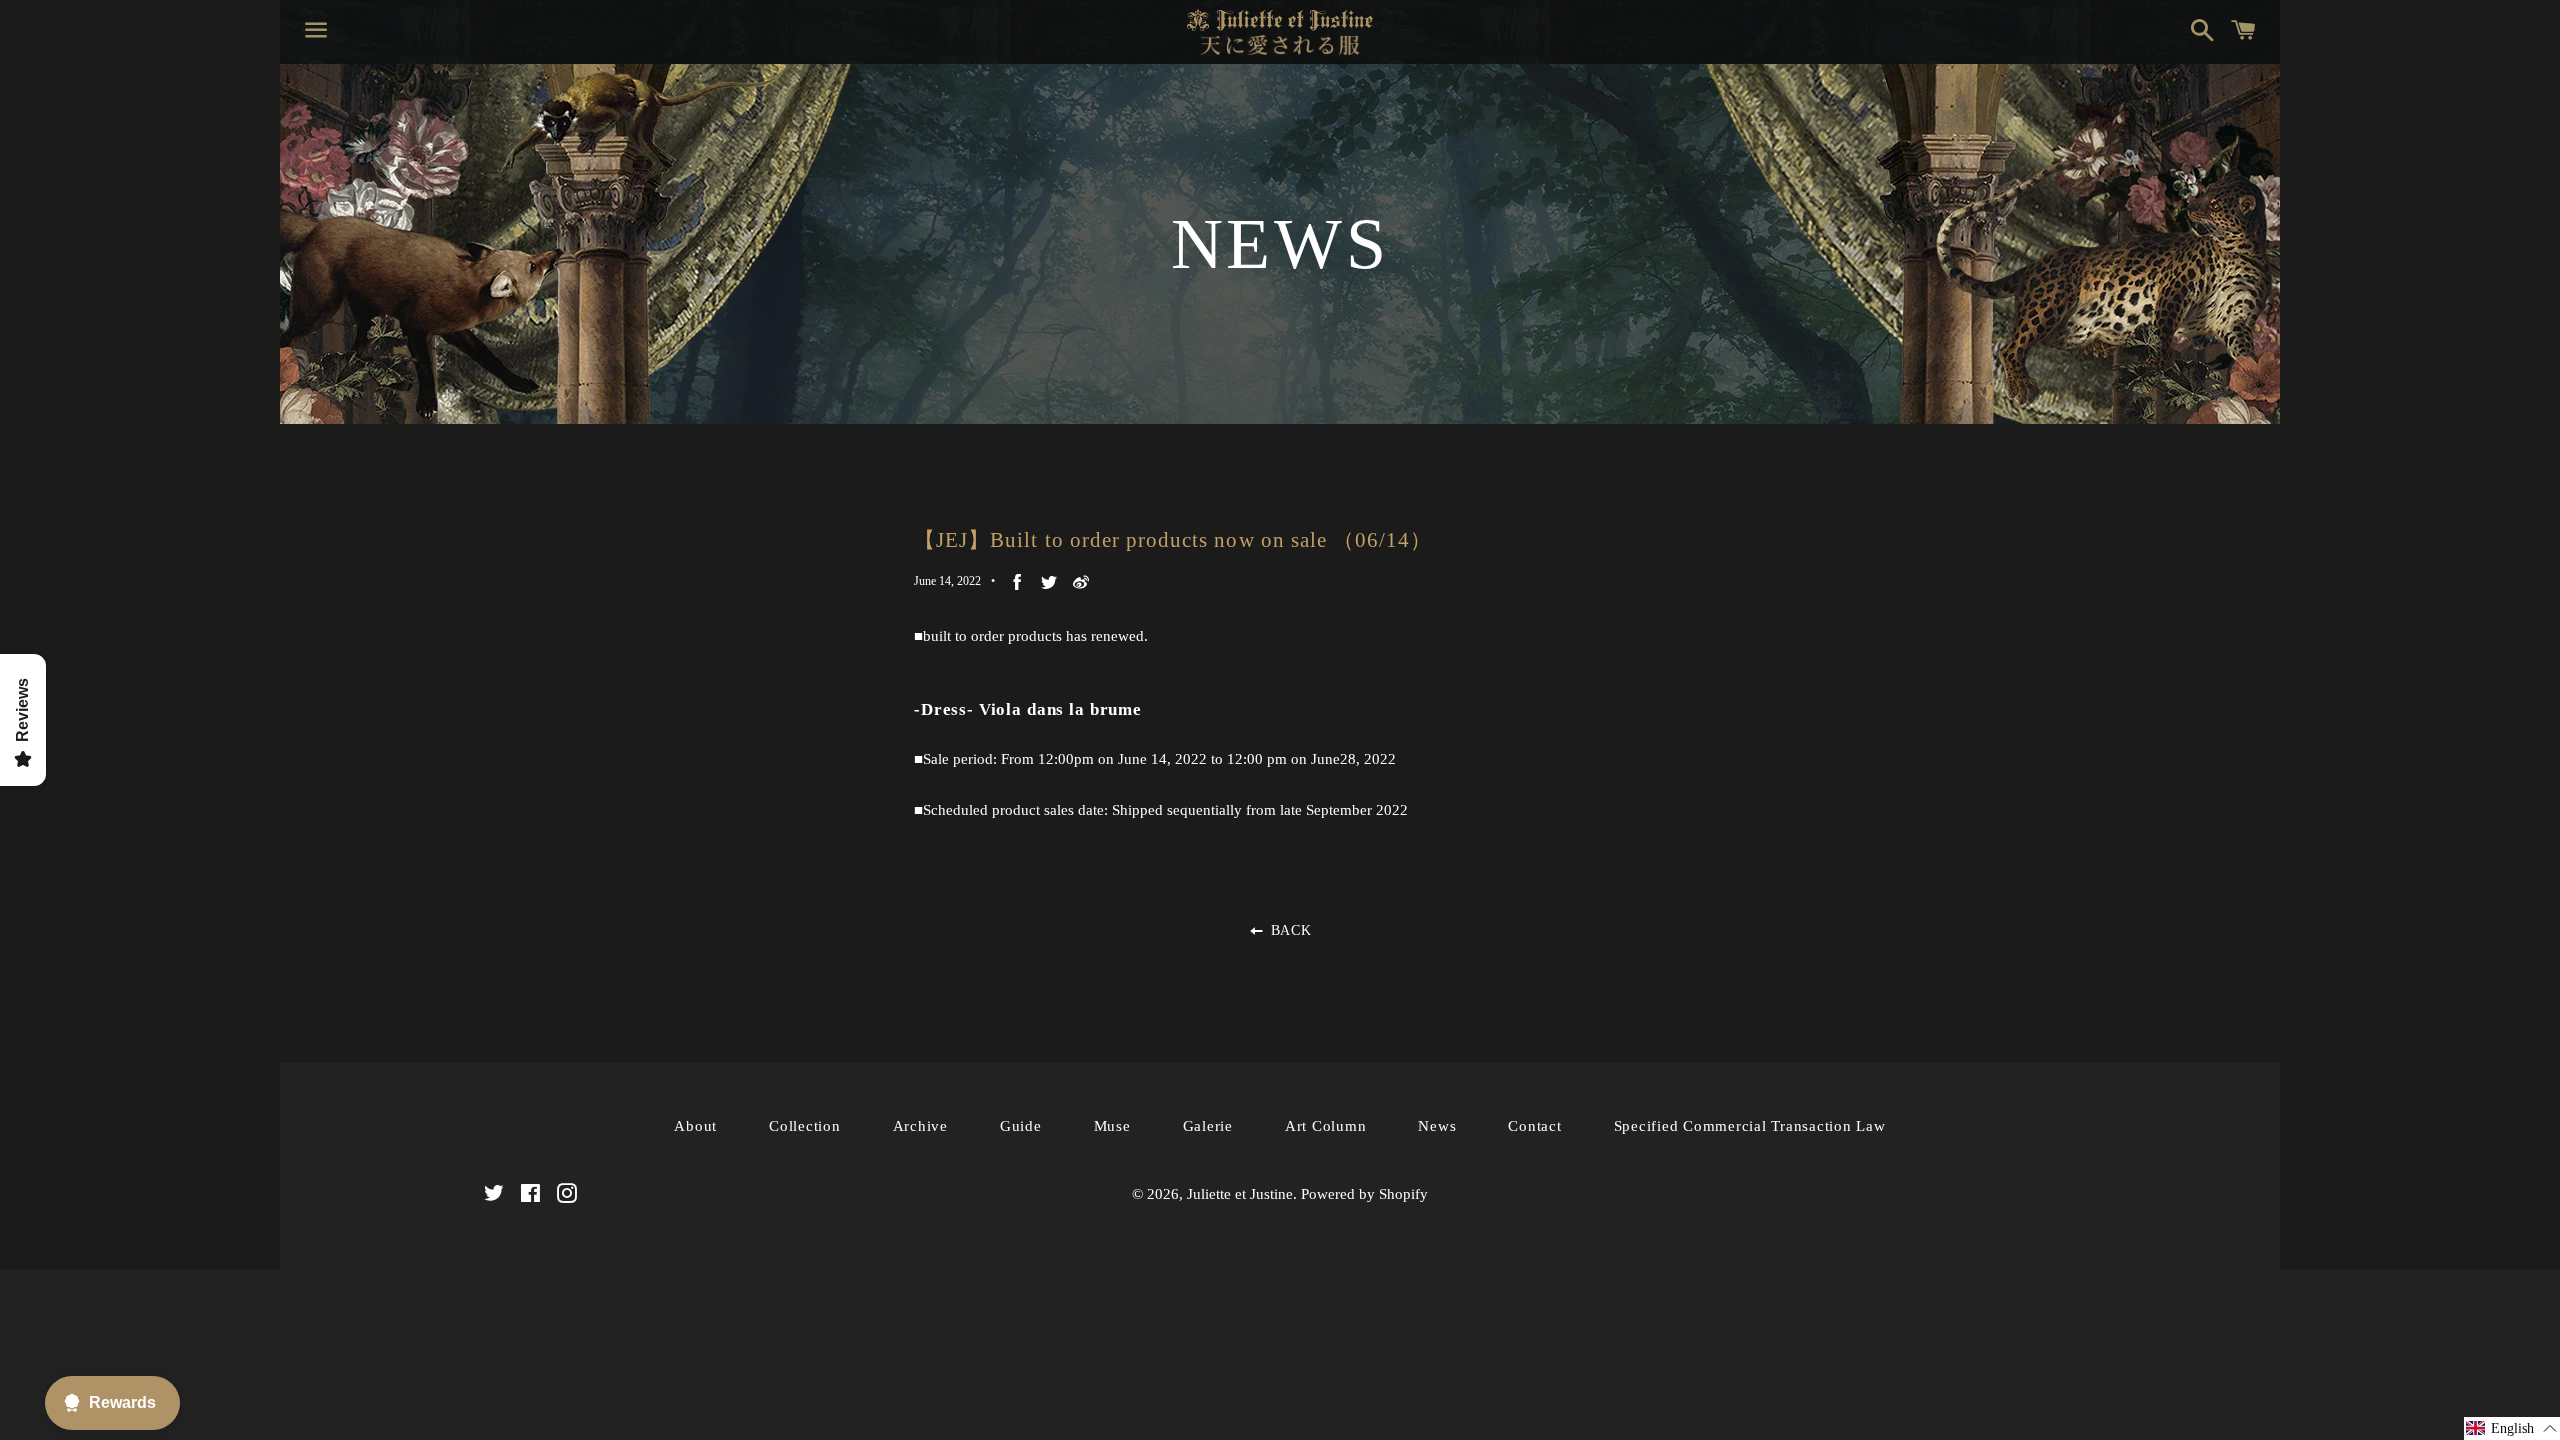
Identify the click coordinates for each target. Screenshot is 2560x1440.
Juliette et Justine (1240, 1194)
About (695, 1126)
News (1437, 1126)
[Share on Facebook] (1017, 581)
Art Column (1326, 1126)
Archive (920, 1126)
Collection (805, 1126)
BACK (1288, 930)
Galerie (1208, 1126)
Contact (1534, 1126)
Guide (1021, 1126)
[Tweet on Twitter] (1049, 581)
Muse (1112, 1126)
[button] (2512, 1428)
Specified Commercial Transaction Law (1750, 1126)
